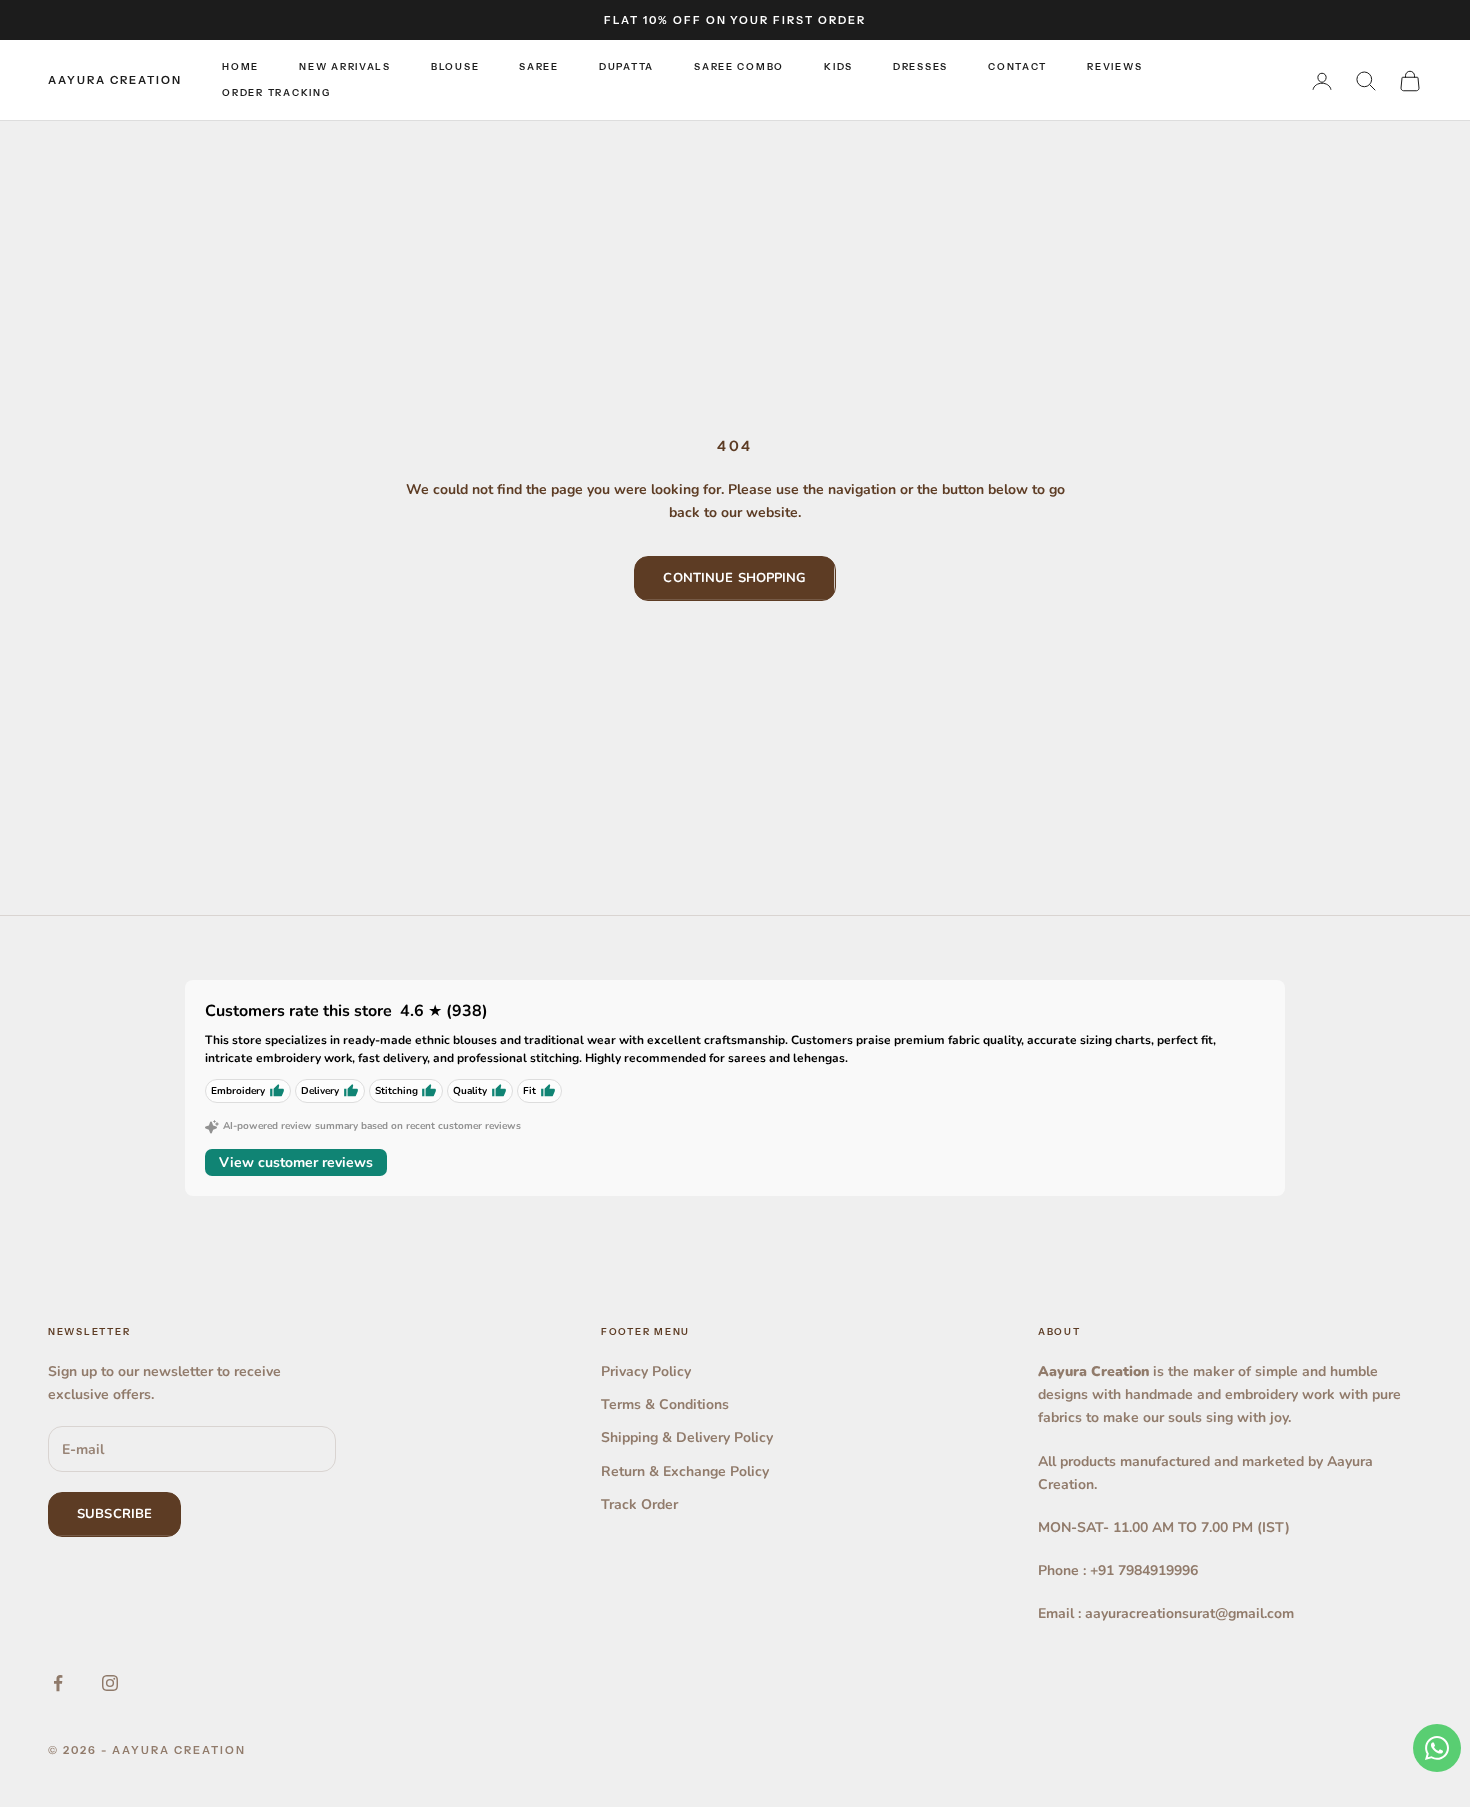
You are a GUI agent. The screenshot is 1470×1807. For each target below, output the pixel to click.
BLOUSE (455, 66)
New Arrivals (345, 66)
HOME (240, 66)
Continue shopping (734, 578)
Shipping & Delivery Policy (687, 1437)
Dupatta (626, 66)
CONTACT (1017, 66)
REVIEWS (1114, 66)
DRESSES (920, 66)
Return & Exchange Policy (685, 1471)
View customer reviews (296, 1162)
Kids (838, 66)
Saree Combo (739, 66)
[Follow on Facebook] (58, 1683)
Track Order (639, 1504)
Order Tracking (276, 93)
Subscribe (114, 1514)
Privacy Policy (646, 1371)
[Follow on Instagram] (110, 1683)
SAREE (539, 66)
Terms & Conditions (665, 1404)
